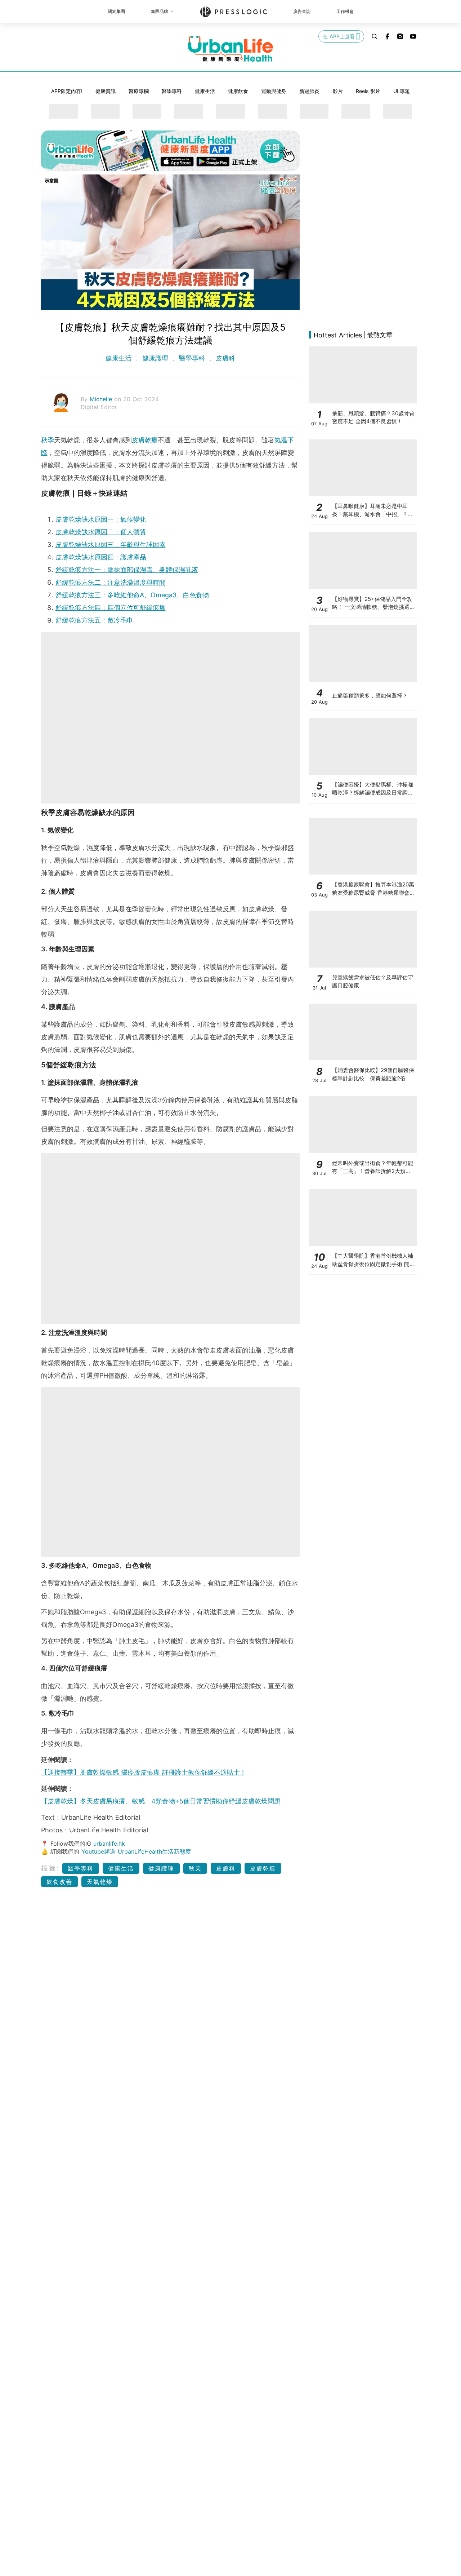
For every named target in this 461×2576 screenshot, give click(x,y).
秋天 (195, 1868)
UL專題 (402, 91)
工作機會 (345, 11)
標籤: (51, 1868)
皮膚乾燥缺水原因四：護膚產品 (101, 557)
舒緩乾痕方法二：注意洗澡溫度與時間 (111, 582)
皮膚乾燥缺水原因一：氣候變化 (101, 519)
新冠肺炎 (309, 91)
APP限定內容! (67, 91)
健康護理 (155, 358)
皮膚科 (224, 358)
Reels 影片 (368, 91)
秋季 (48, 440)
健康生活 (205, 91)
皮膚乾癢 (145, 440)
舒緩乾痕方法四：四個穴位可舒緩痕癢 (111, 608)
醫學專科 (172, 91)
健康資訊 (106, 91)
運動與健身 (274, 91)
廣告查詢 (302, 11)
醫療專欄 (139, 91)
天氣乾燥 (100, 1882)
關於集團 (116, 11)
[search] (375, 36)
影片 (338, 91)
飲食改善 (59, 1882)
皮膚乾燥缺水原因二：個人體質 (101, 532)
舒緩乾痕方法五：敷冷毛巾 (94, 620)
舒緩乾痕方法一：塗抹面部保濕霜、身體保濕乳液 (127, 570)
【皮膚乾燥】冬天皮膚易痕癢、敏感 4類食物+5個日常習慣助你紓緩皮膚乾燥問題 (161, 1801)
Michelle (102, 399)
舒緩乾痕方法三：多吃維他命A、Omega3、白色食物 (132, 595)
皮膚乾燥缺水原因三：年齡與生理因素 (111, 545)
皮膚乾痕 (263, 1868)
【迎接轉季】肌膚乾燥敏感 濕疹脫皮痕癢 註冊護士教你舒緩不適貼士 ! (142, 1772)
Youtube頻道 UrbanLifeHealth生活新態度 (136, 1851)
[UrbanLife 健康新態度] (230, 49)
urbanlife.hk (109, 1844)
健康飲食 (238, 91)
